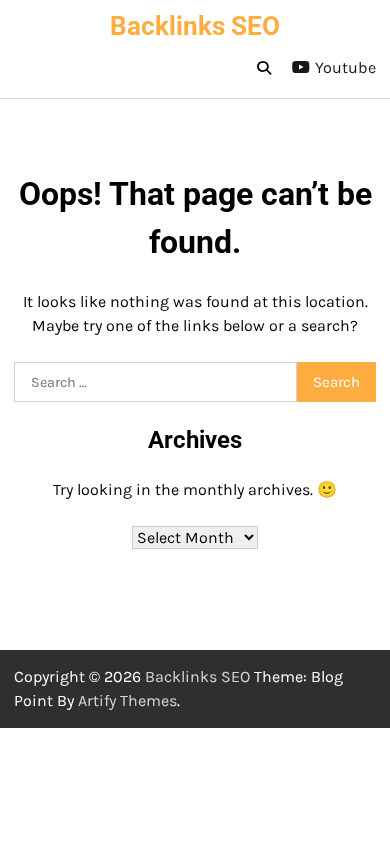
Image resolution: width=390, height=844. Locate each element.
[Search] (264, 68)
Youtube (345, 67)
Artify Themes (127, 700)
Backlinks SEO (195, 26)
